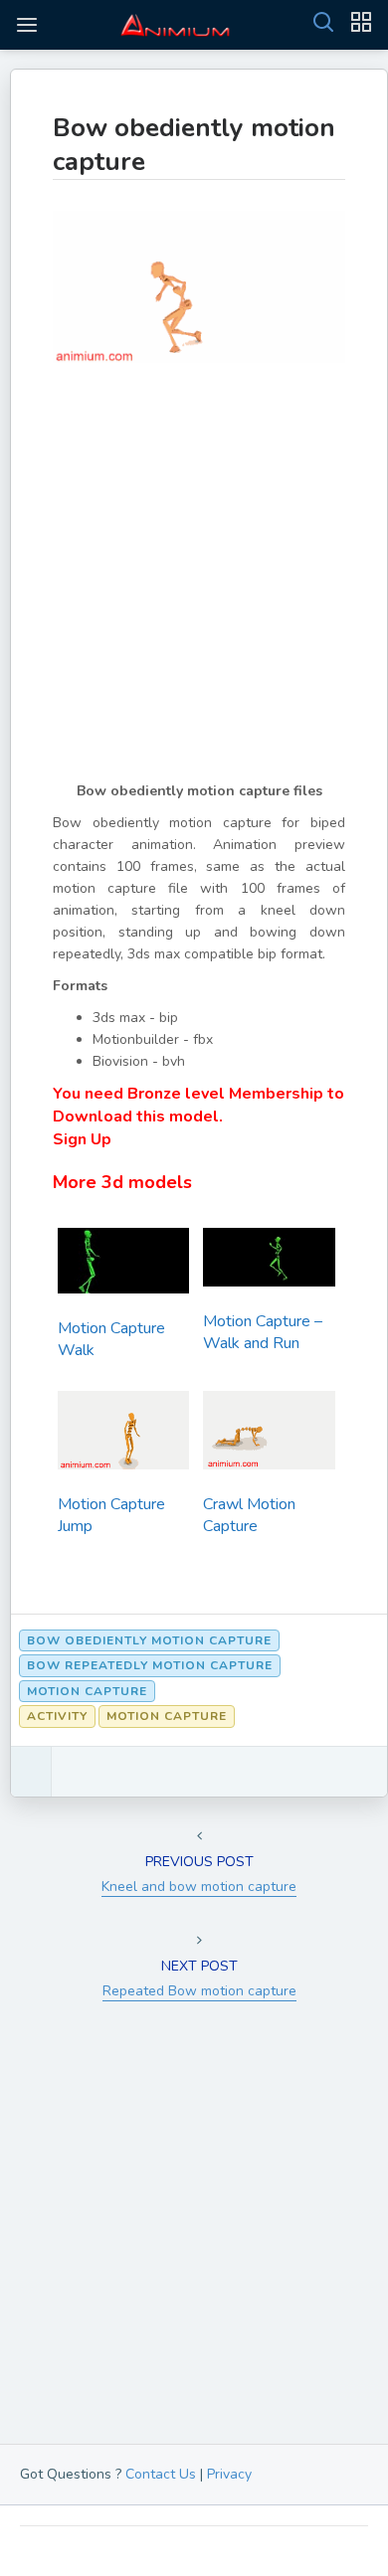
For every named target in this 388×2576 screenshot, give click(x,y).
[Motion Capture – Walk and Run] (269, 1263)
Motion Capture (167, 1716)
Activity (57, 1716)
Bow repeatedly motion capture (150, 1665)
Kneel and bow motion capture (199, 1887)
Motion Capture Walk (111, 1339)
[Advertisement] (194, 587)
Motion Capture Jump (111, 1515)
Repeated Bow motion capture (199, 1991)
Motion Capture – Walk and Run (263, 1332)
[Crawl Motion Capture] (269, 1436)
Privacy (229, 2474)
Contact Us (161, 2474)
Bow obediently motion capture (194, 145)
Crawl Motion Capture (249, 1515)
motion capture (87, 1691)
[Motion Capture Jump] (123, 1436)
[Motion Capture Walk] (123, 1266)
